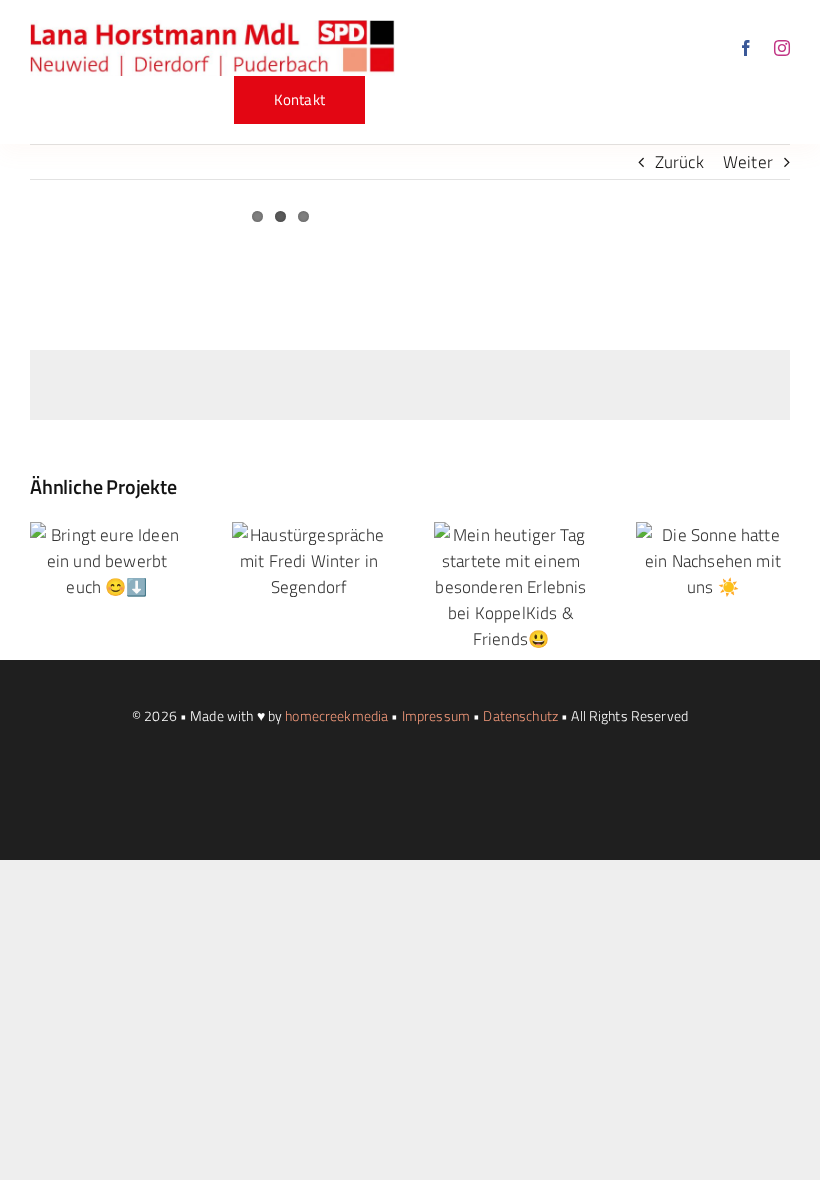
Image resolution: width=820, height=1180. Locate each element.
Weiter (748, 162)
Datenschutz (520, 715)
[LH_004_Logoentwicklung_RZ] (212, 28)
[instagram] (782, 48)
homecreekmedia (336, 715)
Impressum (436, 715)
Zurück (679, 162)
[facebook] (746, 48)
